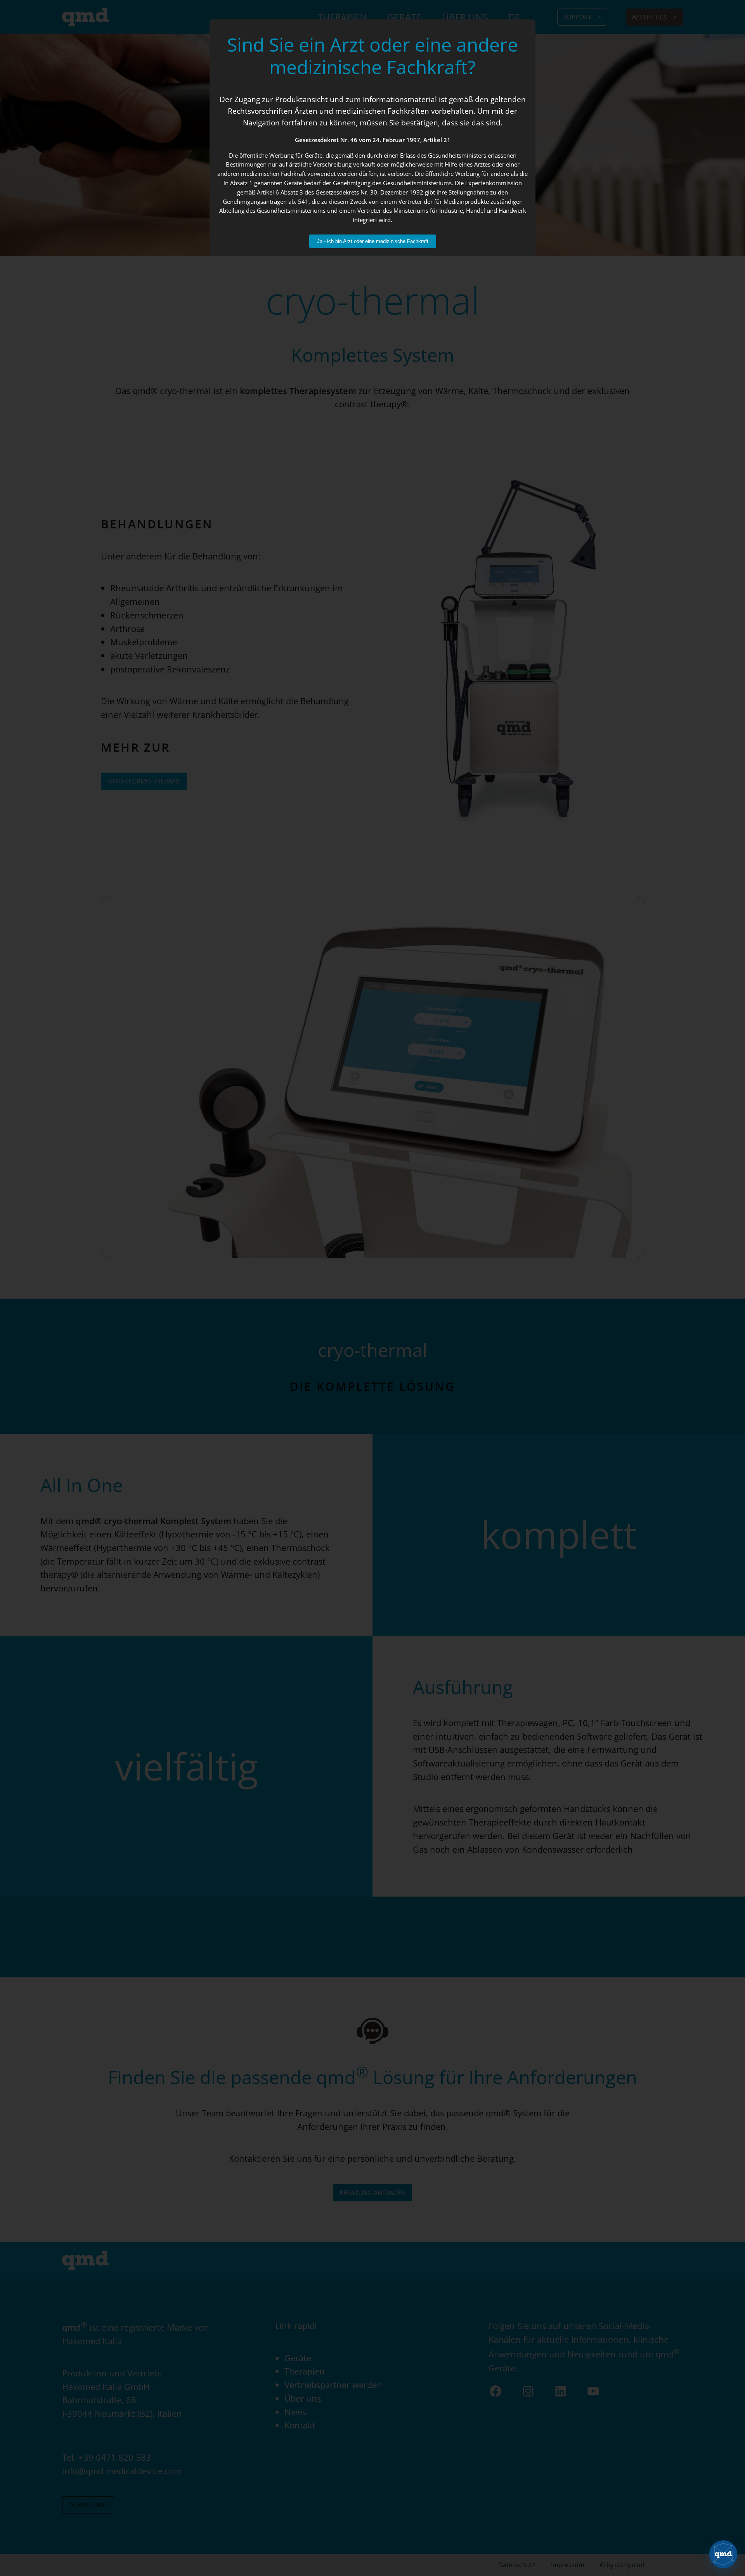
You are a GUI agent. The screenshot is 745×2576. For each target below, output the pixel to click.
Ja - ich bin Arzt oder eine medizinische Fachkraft (373, 241)
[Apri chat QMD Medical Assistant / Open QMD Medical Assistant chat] (723, 2554)
